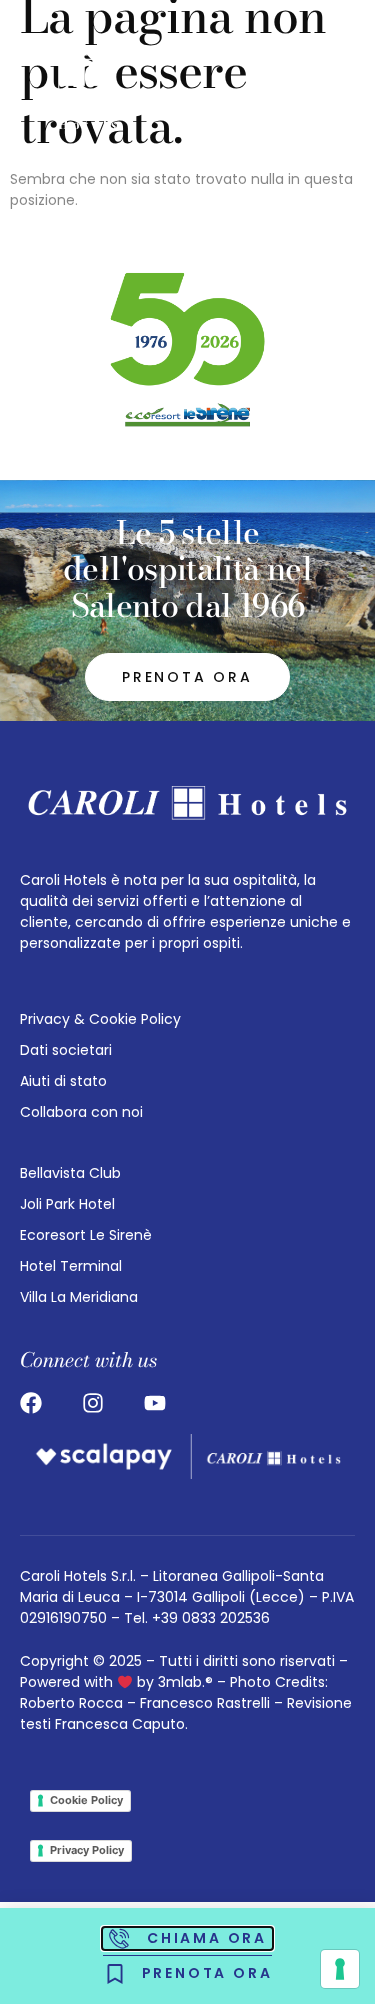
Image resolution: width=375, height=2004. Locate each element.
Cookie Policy (86, 1800)
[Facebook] (31, 1403)
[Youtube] (155, 1403)
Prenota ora (187, 677)
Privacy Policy (87, 1850)
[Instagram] (93, 1403)
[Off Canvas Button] (320, 90)
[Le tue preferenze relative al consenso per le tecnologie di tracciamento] (340, 1969)
